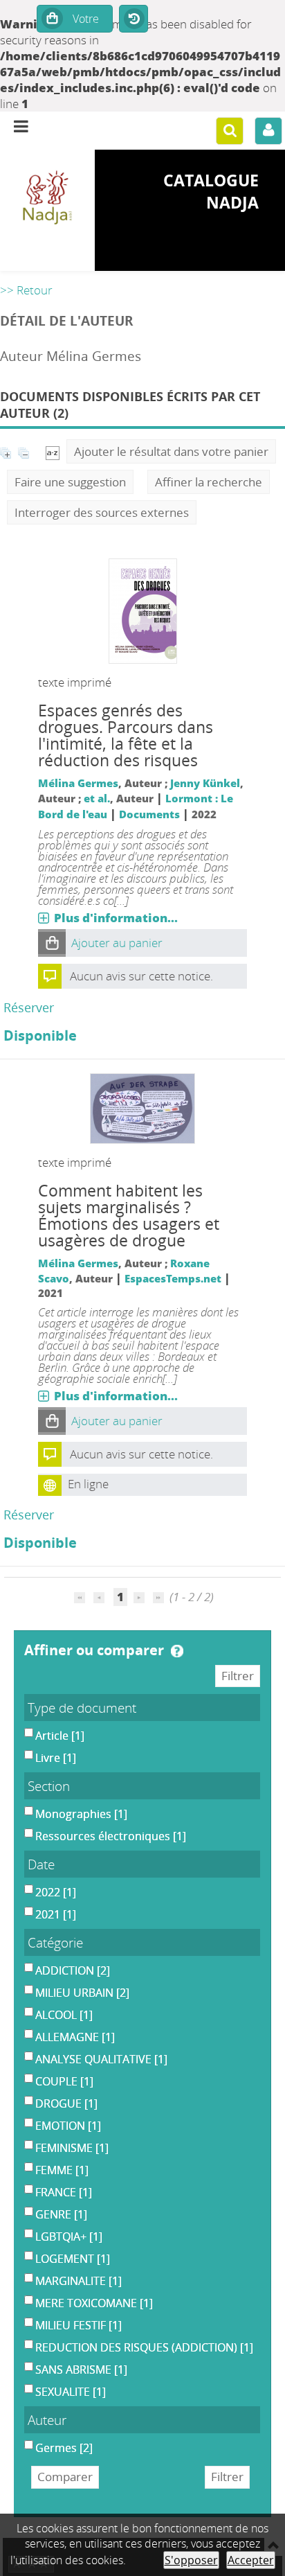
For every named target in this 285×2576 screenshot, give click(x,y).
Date (41, 1864)
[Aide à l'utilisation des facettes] (177, 1651)
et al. (97, 798)
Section (49, 1786)
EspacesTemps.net (173, 1278)
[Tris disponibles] (53, 451)
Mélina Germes (78, 783)
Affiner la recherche (209, 482)
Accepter (251, 2560)
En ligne (88, 1484)
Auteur (47, 2420)
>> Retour (26, 290)
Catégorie (55, 1942)
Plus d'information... (116, 918)
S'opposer (191, 2560)
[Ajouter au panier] (52, 943)
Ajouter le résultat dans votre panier (171, 451)
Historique (134, 19)
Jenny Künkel (205, 783)
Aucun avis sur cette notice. (141, 976)
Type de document (82, 1708)
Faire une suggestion (70, 482)
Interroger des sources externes (102, 512)
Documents (149, 814)
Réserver (29, 1007)
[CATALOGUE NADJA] (47, 199)
